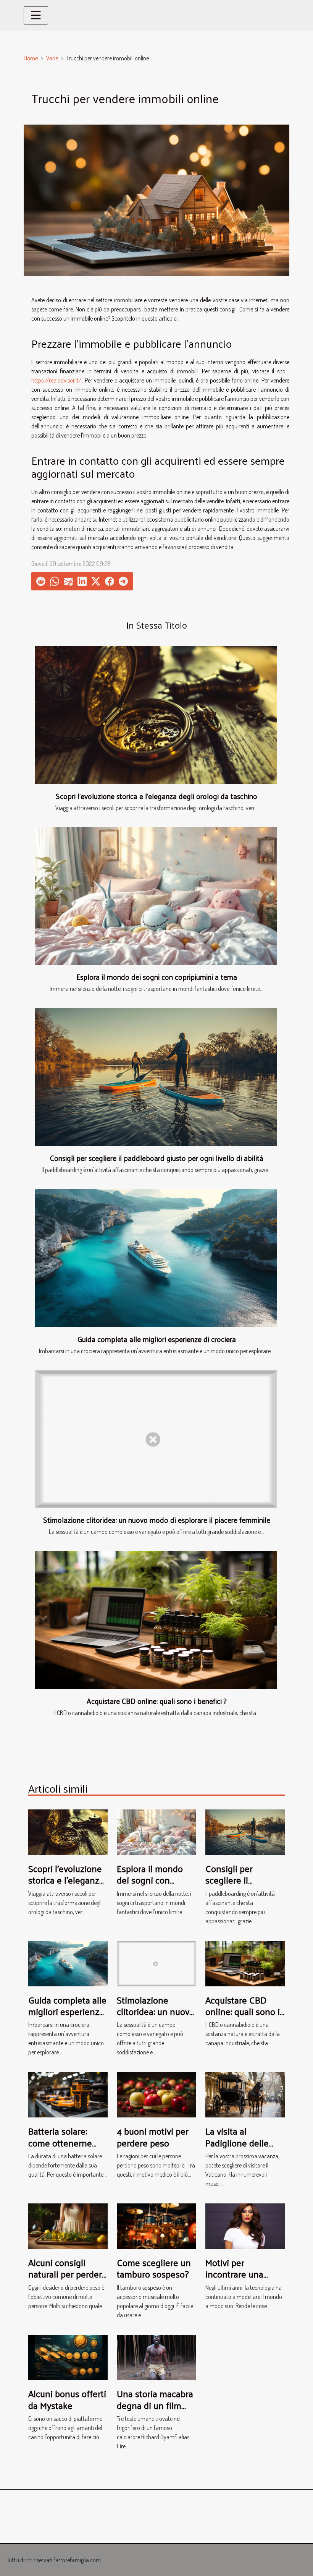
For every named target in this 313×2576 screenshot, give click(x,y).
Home (31, 58)
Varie (52, 58)
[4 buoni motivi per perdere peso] (156, 2094)
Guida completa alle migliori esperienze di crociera (157, 1339)
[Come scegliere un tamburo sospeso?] (156, 2225)
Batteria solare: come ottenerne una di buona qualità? (60, 2148)
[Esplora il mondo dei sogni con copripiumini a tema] (156, 896)
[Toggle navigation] (36, 15)
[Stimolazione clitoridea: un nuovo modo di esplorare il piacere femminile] (156, 1439)
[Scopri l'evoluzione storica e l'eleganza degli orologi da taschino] (156, 715)
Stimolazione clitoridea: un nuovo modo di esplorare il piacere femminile (157, 1520)
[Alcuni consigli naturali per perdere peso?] (68, 2225)
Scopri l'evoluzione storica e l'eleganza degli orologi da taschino (156, 796)
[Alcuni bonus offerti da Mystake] (68, 2357)
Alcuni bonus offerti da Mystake (67, 2399)
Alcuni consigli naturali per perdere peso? (68, 2274)
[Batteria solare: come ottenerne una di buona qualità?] (68, 2094)
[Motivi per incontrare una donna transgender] (245, 2225)
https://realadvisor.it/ (56, 380)
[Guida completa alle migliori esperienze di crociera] (156, 1258)
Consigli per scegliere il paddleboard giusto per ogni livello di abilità (157, 1158)
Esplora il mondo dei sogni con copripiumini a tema (157, 977)
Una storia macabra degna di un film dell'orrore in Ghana (156, 2405)
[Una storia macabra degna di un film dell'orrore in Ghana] (156, 2357)
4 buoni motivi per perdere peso (153, 2137)
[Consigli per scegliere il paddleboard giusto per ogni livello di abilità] (156, 1077)
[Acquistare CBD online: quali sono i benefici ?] (156, 1620)
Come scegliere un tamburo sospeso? (154, 2268)
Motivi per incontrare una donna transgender (243, 2274)
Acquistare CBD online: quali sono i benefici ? (157, 1701)
